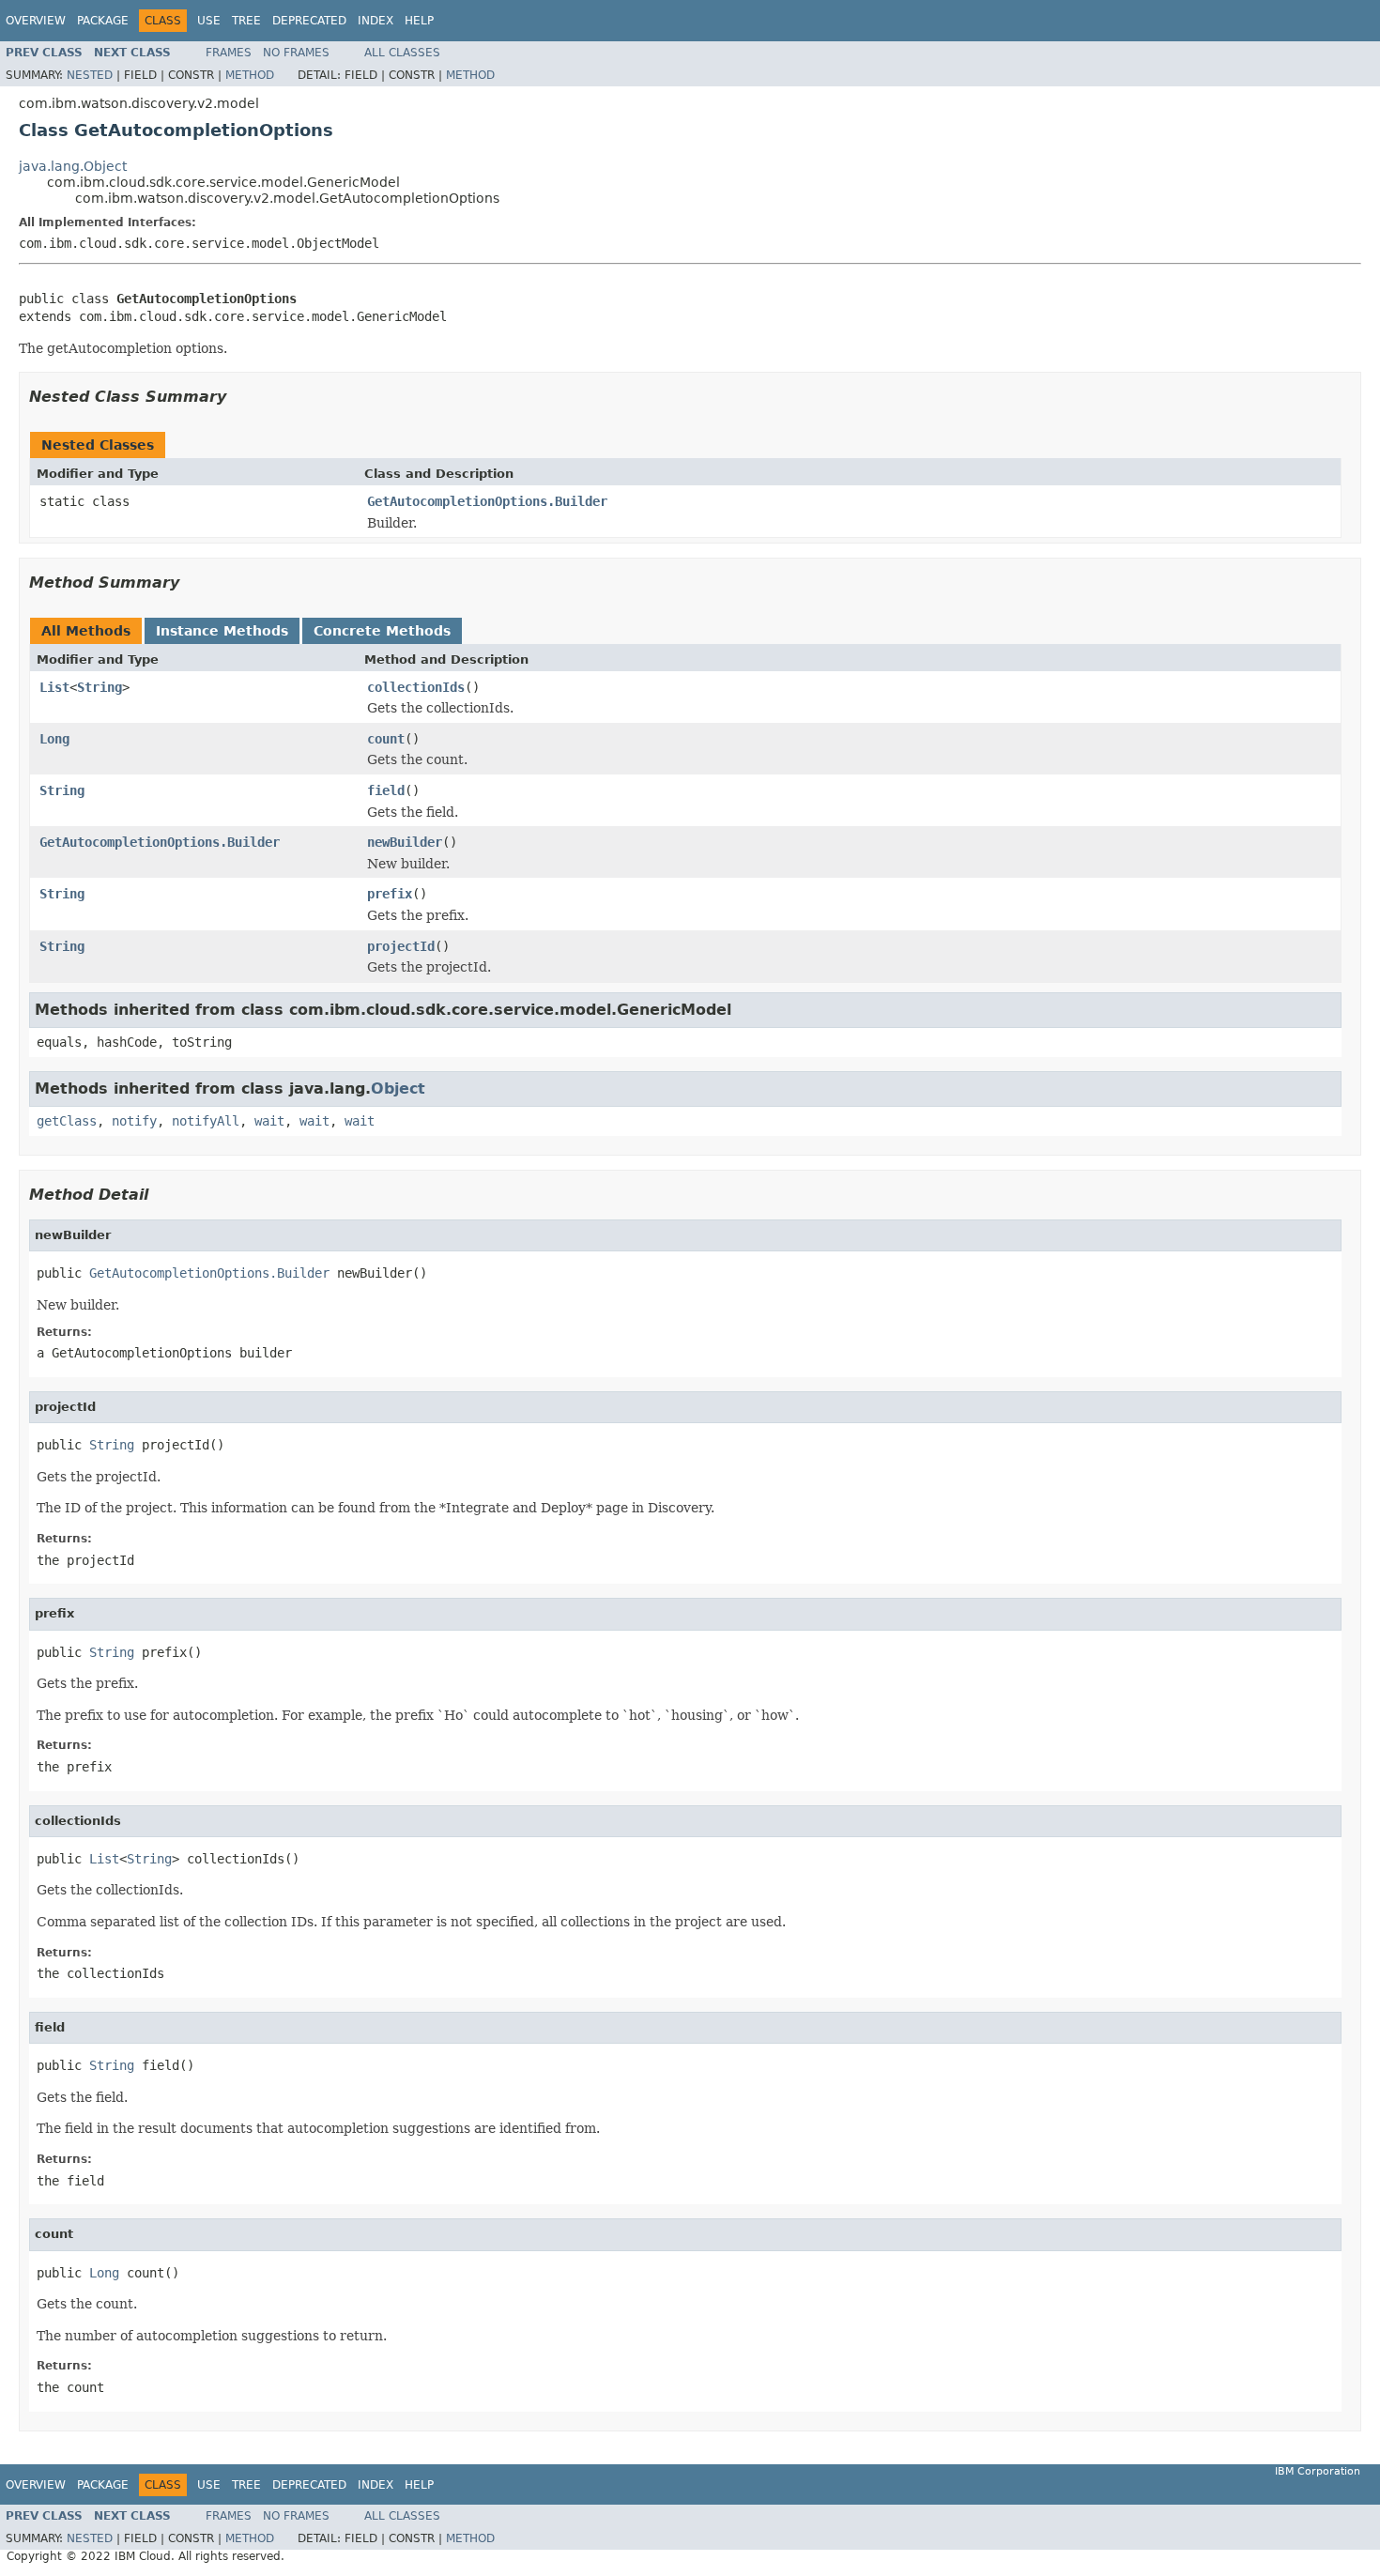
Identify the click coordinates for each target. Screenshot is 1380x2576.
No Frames (296, 53)
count (386, 739)
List (54, 687)
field (386, 790)
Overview (36, 21)
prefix (390, 894)
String (100, 687)
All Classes (402, 53)
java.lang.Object (73, 166)
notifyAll (206, 1121)
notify (134, 1121)
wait (269, 1121)
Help (419, 21)
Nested (90, 75)
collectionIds (416, 687)
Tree (246, 21)
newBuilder (405, 842)
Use (209, 21)
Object (398, 1089)
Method (250, 75)
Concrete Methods (382, 631)
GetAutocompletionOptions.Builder (487, 501)
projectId (401, 946)
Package (103, 21)
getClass (67, 1121)
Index (376, 21)
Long (54, 739)
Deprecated (309, 21)
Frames (229, 53)
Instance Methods (222, 631)
